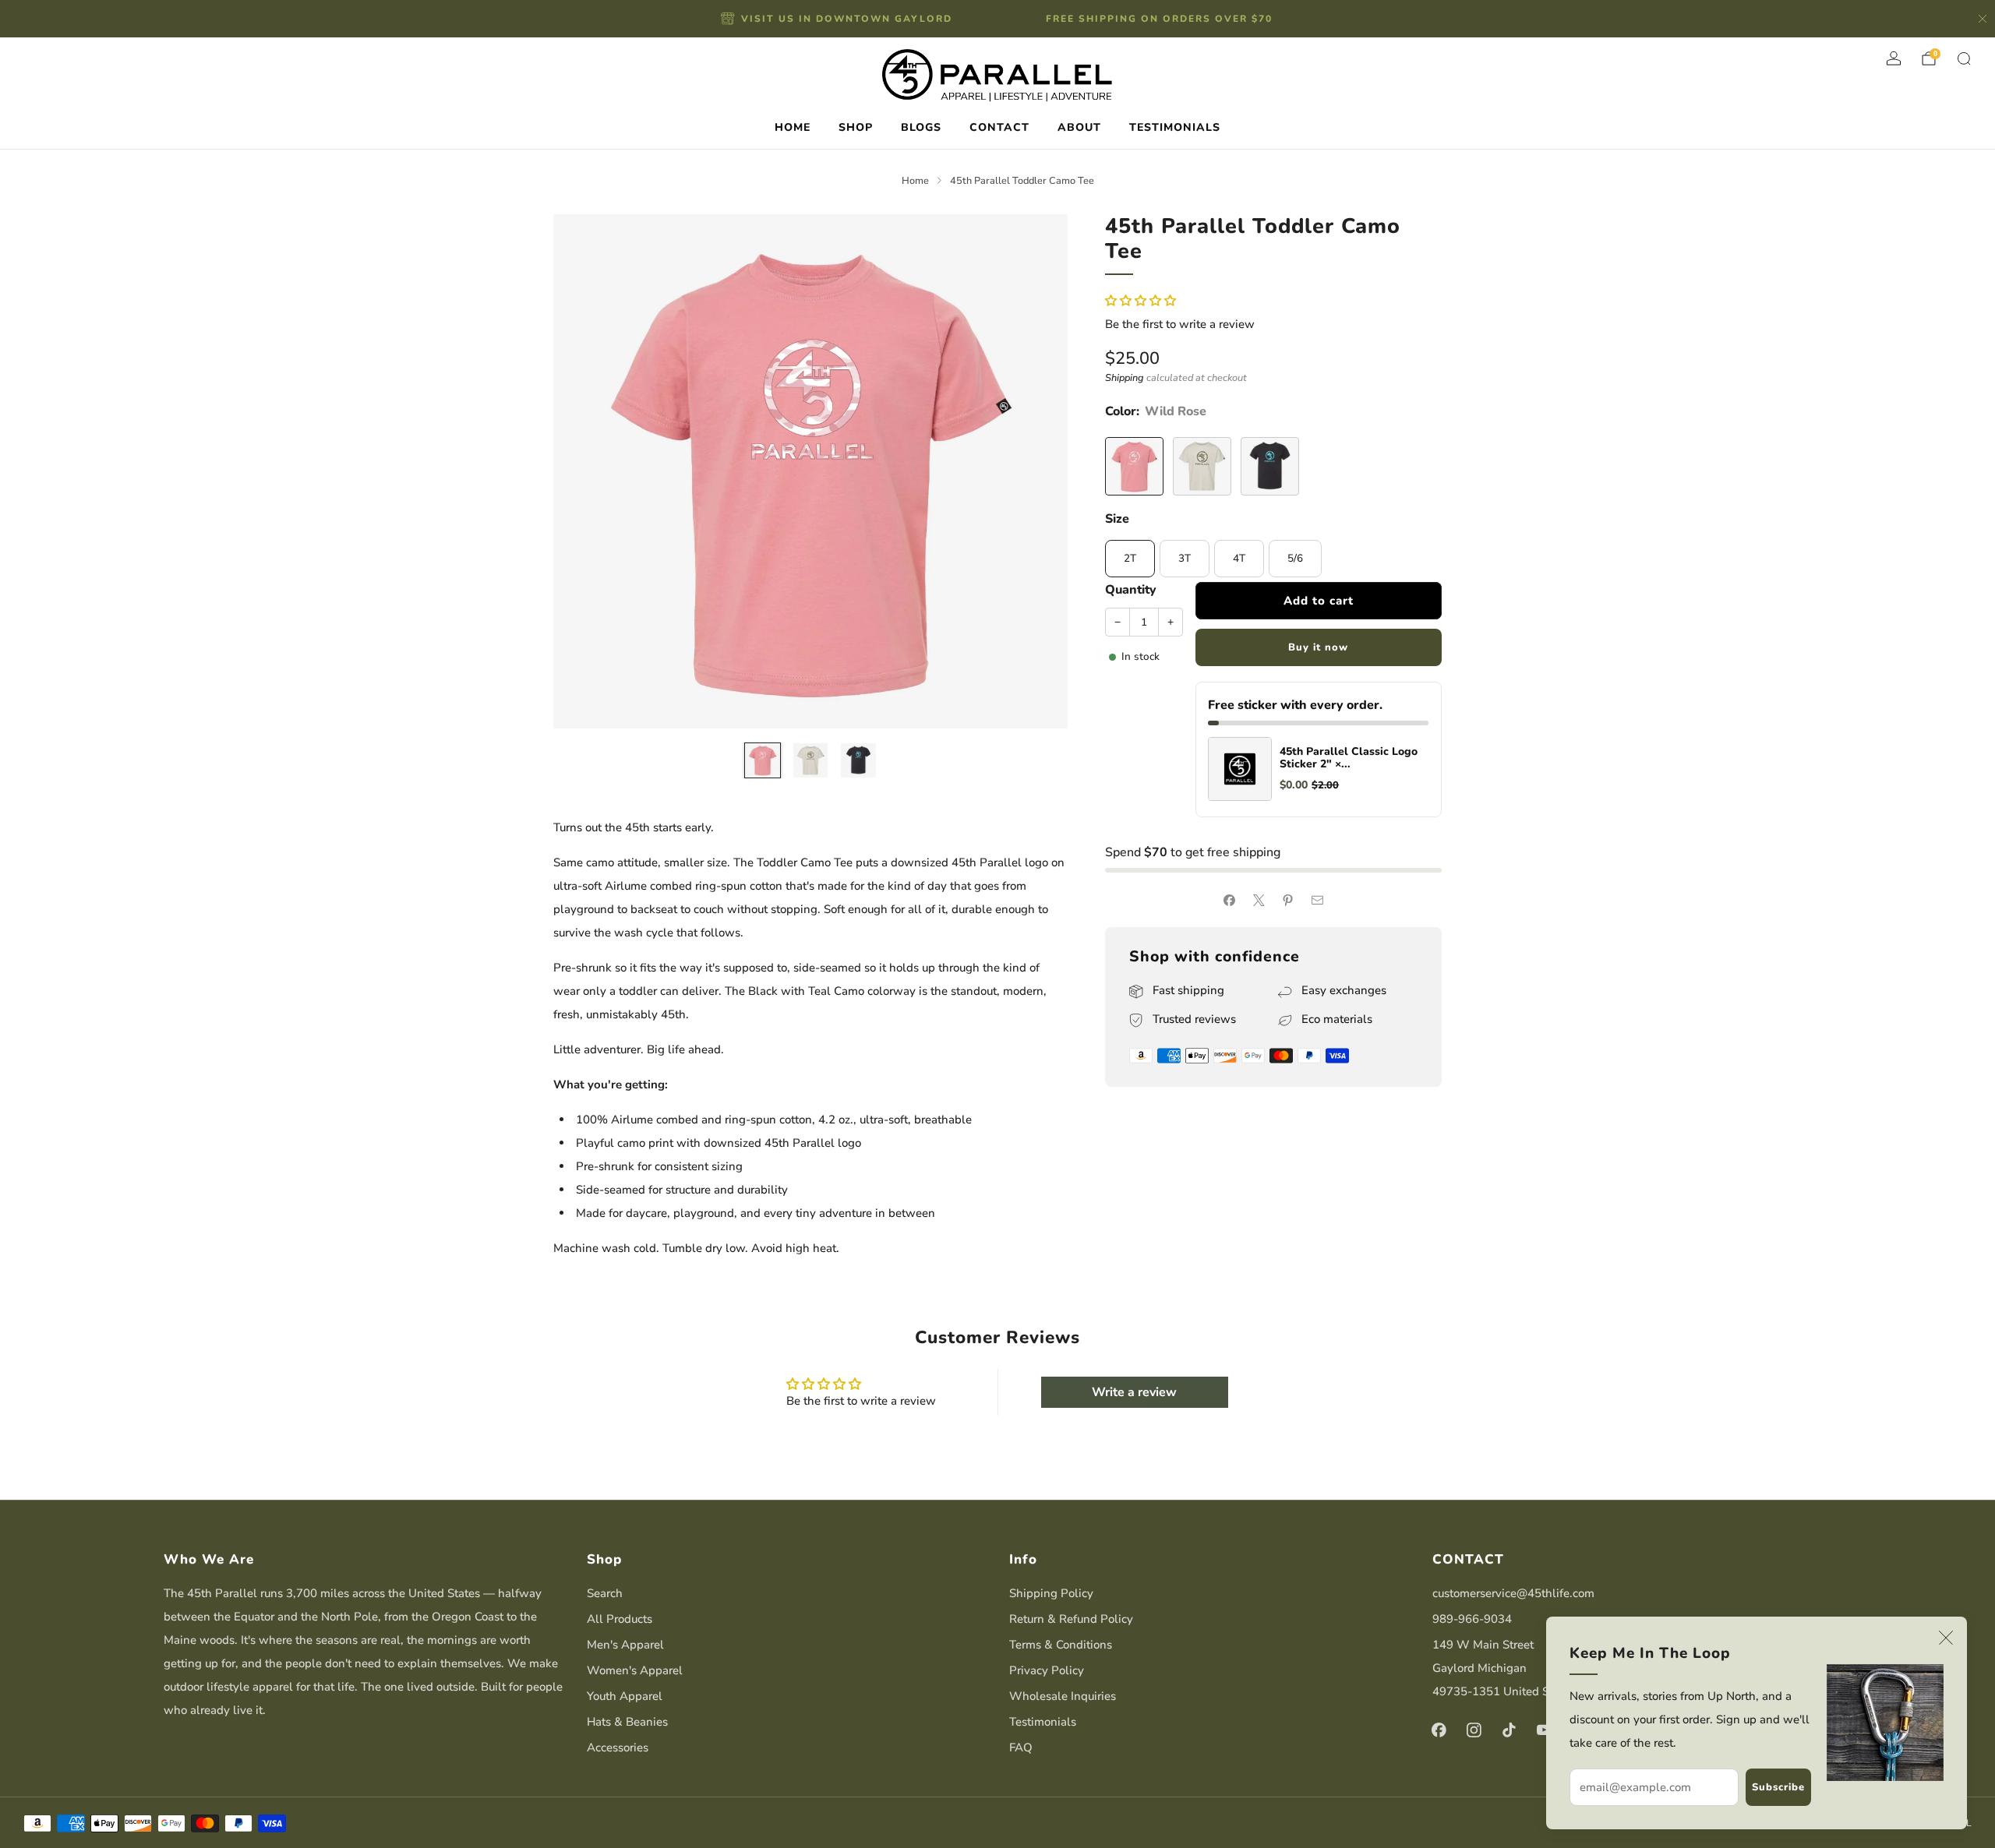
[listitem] (838, 19)
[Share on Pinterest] (1289, 900)
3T (1185, 558)
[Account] (1894, 58)
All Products (620, 1619)
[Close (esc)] (1946, 1638)
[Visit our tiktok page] (1509, 1730)
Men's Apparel (625, 1645)
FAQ (1021, 1747)
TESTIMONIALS (1175, 127)
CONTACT (999, 127)
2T (1130, 558)
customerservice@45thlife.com (1513, 1593)
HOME (793, 127)
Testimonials (1043, 1722)
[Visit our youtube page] (1544, 1730)
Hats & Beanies (627, 1722)
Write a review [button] (1134, 1392)
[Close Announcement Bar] (1983, 19)
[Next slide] (1037, 471)
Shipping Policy (1051, 1593)
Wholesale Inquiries (1063, 1696)
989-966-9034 (1472, 1619)
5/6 (1295, 558)
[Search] (1964, 58)
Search (605, 1593)
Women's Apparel (635, 1670)
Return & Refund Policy (1071, 1619)
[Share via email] (1317, 900)
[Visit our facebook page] (1439, 1730)
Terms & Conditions (1061, 1645)
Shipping (1125, 378)
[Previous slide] (584, 471)
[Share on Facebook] (1230, 900)
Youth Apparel (625, 1696)
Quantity (1131, 590)
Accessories (618, 1747)
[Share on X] (1259, 900)
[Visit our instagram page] (1474, 1730)
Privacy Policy (1047, 1670)
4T (1239, 558)
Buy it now (1318, 647)
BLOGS (921, 127)
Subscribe (1778, 1787)
